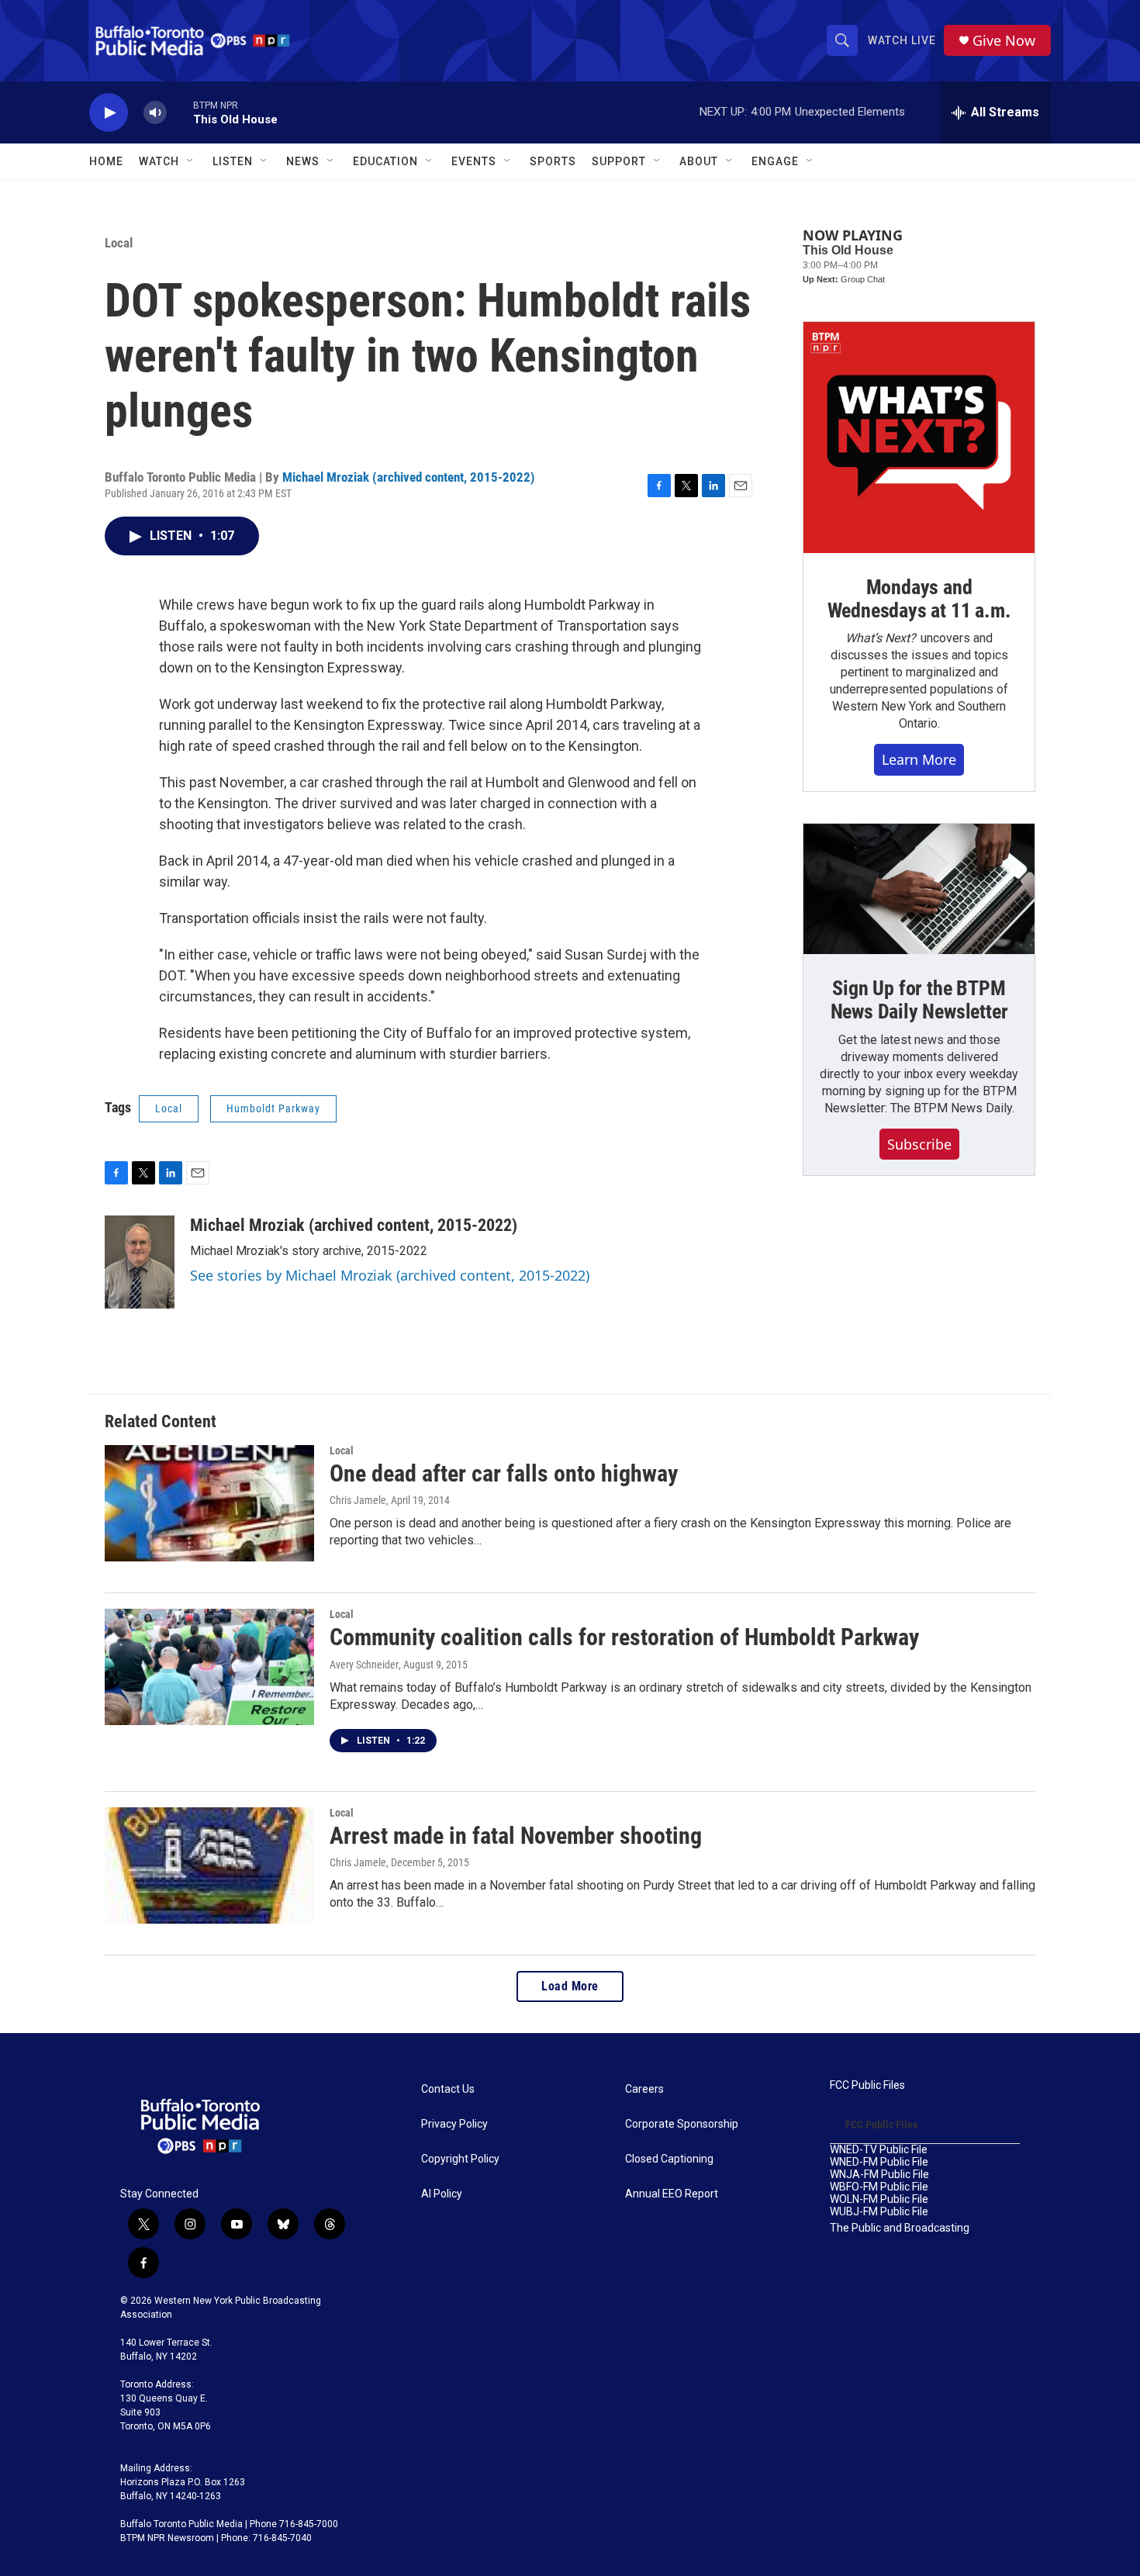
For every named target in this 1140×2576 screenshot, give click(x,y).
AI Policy (442, 2194)
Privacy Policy (454, 2124)
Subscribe (919, 1144)
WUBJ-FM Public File (879, 2212)
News (303, 161)
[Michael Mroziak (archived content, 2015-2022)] (140, 1262)
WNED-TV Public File (879, 2150)
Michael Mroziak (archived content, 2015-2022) (409, 477)
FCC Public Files (867, 2085)
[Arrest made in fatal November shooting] (209, 1865)
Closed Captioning (669, 2159)
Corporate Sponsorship (682, 2124)
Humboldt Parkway (273, 1108)
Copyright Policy (460, 2159)
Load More (570, 1986)
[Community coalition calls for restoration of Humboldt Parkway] (209, 1667)
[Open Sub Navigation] (191, 161)
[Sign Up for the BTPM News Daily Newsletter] (919, 889)
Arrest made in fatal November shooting (516, 1836)
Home (106, 161)
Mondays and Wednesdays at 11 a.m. (919, 599)
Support (619, 161)
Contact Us (448, 2089)
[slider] (180, 112)
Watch (159, 161)
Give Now (1004, 41)
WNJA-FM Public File (879, 2175)
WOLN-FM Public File (879, 2199)
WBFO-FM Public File (879, 2187)
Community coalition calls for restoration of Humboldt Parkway (624, 1637)
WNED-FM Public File (879, 2162)
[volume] (155, 113)
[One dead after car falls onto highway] (209, 1503)
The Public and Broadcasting (900, 2228)
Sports (553, 161)
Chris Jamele (358, 1500)
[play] (109, 113)
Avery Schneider (364, 1665)
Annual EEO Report (672, 2194)
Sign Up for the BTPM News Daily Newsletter (919, 1000)
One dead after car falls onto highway (504, 1473)
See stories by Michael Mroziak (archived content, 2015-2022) (390, 1275)
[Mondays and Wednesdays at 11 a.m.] (919, 437)
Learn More (919, 759)
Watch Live (902, 40)
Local (119, 243)
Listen (233, 161)
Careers (644, 2089)
